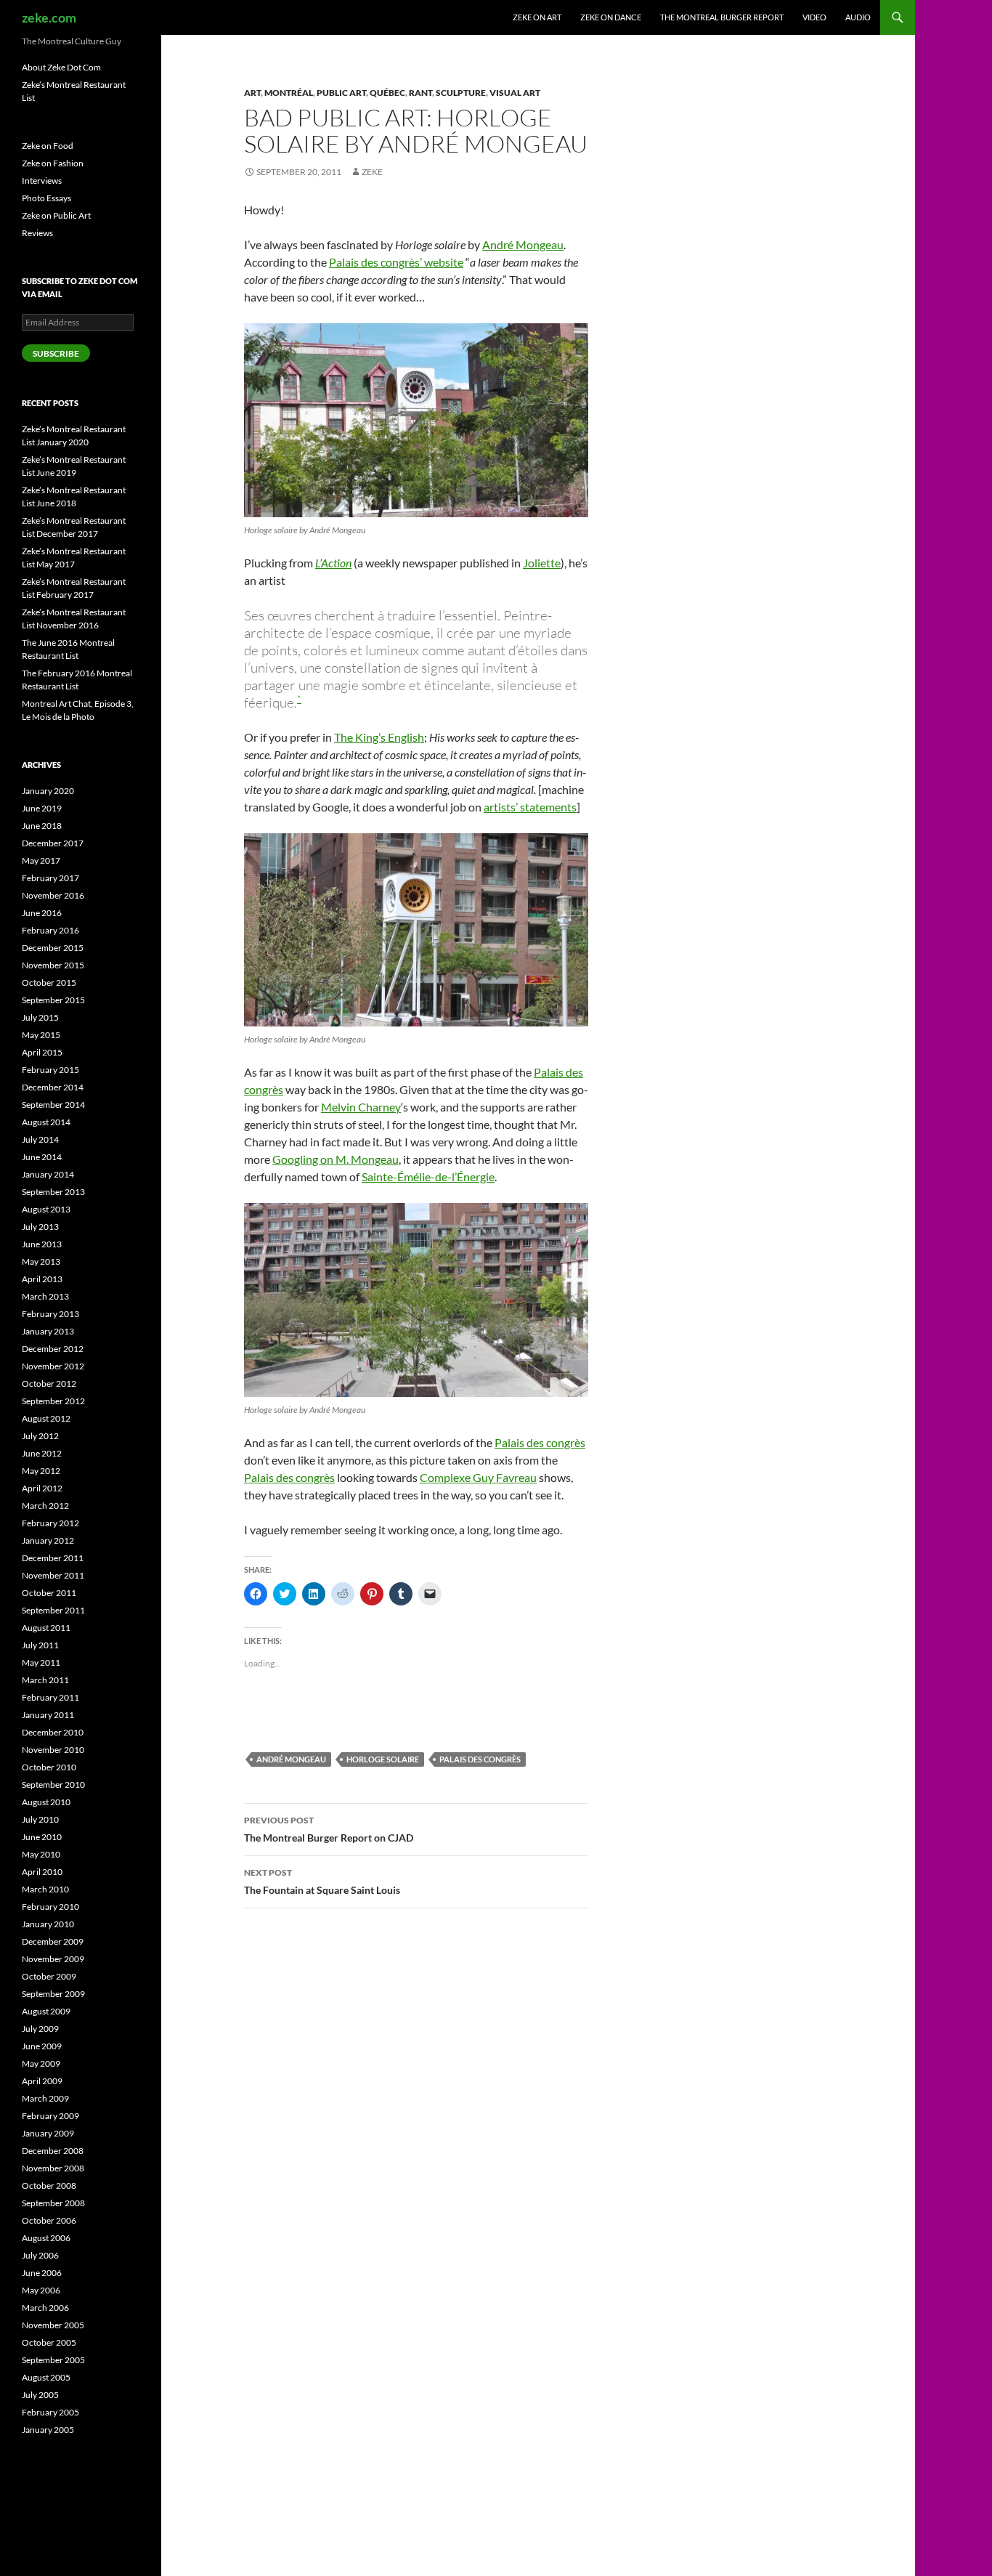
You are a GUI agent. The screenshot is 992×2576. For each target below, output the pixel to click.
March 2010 (45, 1889)
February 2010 (50, 1907)
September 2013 (53, 1192)
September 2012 (53, 1401)
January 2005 (48, 2430)
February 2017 (50, 878)
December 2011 (53, 1558)
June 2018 (42, 826)
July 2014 (40, 1139)
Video (814, 17)
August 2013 (46, 1209)
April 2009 (42, 2081)
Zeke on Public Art (56, 215)
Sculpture (461, 93)
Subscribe (56, 353)
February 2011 (50, 1697)
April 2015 (42, 1052)
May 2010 (41, 1854)
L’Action (333, 563)
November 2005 (53, 2325)
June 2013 (42, 1244)
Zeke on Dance (611, 17)
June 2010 (42, 1837)
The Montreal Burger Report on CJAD (329, 1829)
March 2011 (45, 1680)
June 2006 (42, 2273)
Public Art (341, 93)
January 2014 (48, 1174)
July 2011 (40, 1645)
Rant (420, 93)
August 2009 (46, 2011)
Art (252, 93)
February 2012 (50, 1523)
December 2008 (53, 2151)
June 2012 (42, 1453)
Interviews (42, 181)
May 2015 (41, 1035)
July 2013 (40, 1227)
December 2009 (53, 1941)
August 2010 (46, 1802)
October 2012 (49, 1384)
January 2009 (48, 2133)
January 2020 (48, 791)
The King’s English (379, 737)
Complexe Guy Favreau (478, 1477)
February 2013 (50, 1314)
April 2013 (42, 1279)
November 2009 (53, 1959)
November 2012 (53, 1366)
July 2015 (40, 1017)
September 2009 (53, 1994)
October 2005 (49, 2342)
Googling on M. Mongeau (336, 1159)
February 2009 (50, 2116)
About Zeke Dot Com (61, 67)
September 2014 (53, 1105)
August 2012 (46, 1418)
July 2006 (40, 2255)
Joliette (542, 563)
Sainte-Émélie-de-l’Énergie (428, 1176)
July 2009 (40, 2029)
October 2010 (49, 1767)
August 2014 (46, 1122)
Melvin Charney (361, 1107)
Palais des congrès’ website (396, 262)
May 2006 (41, 2290)
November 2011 (53, 1575)
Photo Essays (46, 198)
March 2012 (45, 1506)
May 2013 (41, 1261)
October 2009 (49, 1976)
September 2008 (53, 2203)
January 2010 (48, 1924)
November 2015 (53, 965)
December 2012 (53, 1349)
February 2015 (50, 1070)
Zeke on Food (48, 146)
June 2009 (42, 2046)
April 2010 (42, 1872)
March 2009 (45, 2098)
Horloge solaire (383, 1759)
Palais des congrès (540, 1442)
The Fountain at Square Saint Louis (322, 1882)
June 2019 (42, 808)
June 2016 (42, 913)
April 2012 (42, 1488)
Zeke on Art (537, 17)
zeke (372, 172)
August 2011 (46, 1628)
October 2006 (49, 2220)
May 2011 (41, 1662)
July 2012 (40, 1436)
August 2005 (46, 2377)
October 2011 (49, 1593)
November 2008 (53, 2168)
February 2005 (50, 2412)
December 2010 (53, 1732)
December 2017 (53, 843)
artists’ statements (530, 807)
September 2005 (53, 2360)
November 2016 (53, 895)
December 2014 (53, 1087)
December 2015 (53, 948)
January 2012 (48, 1540)
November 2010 (53, 1750)
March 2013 (45, 1296)
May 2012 (41, 1471)
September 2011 (53, 1610)
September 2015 (53, 1000)
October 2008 (49, 2186)
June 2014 (42, 1157)
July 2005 (40, 2395)
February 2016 (50, 930)
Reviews (37, 233)
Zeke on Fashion (53, 163)
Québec (387, 93)
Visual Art (515, 93)
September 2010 (53, 1785)
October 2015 (49, 983)
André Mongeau (523, 244)
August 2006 (46, 2238)
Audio (858, 17)
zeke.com (49, 17)
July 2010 (40, 1819)
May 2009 (41, 2063)
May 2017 (41, 860)
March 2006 (45, 2308)
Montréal (289, 93)
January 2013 (48, 1331)
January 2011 (48, 1715)
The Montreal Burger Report (722, 17)
